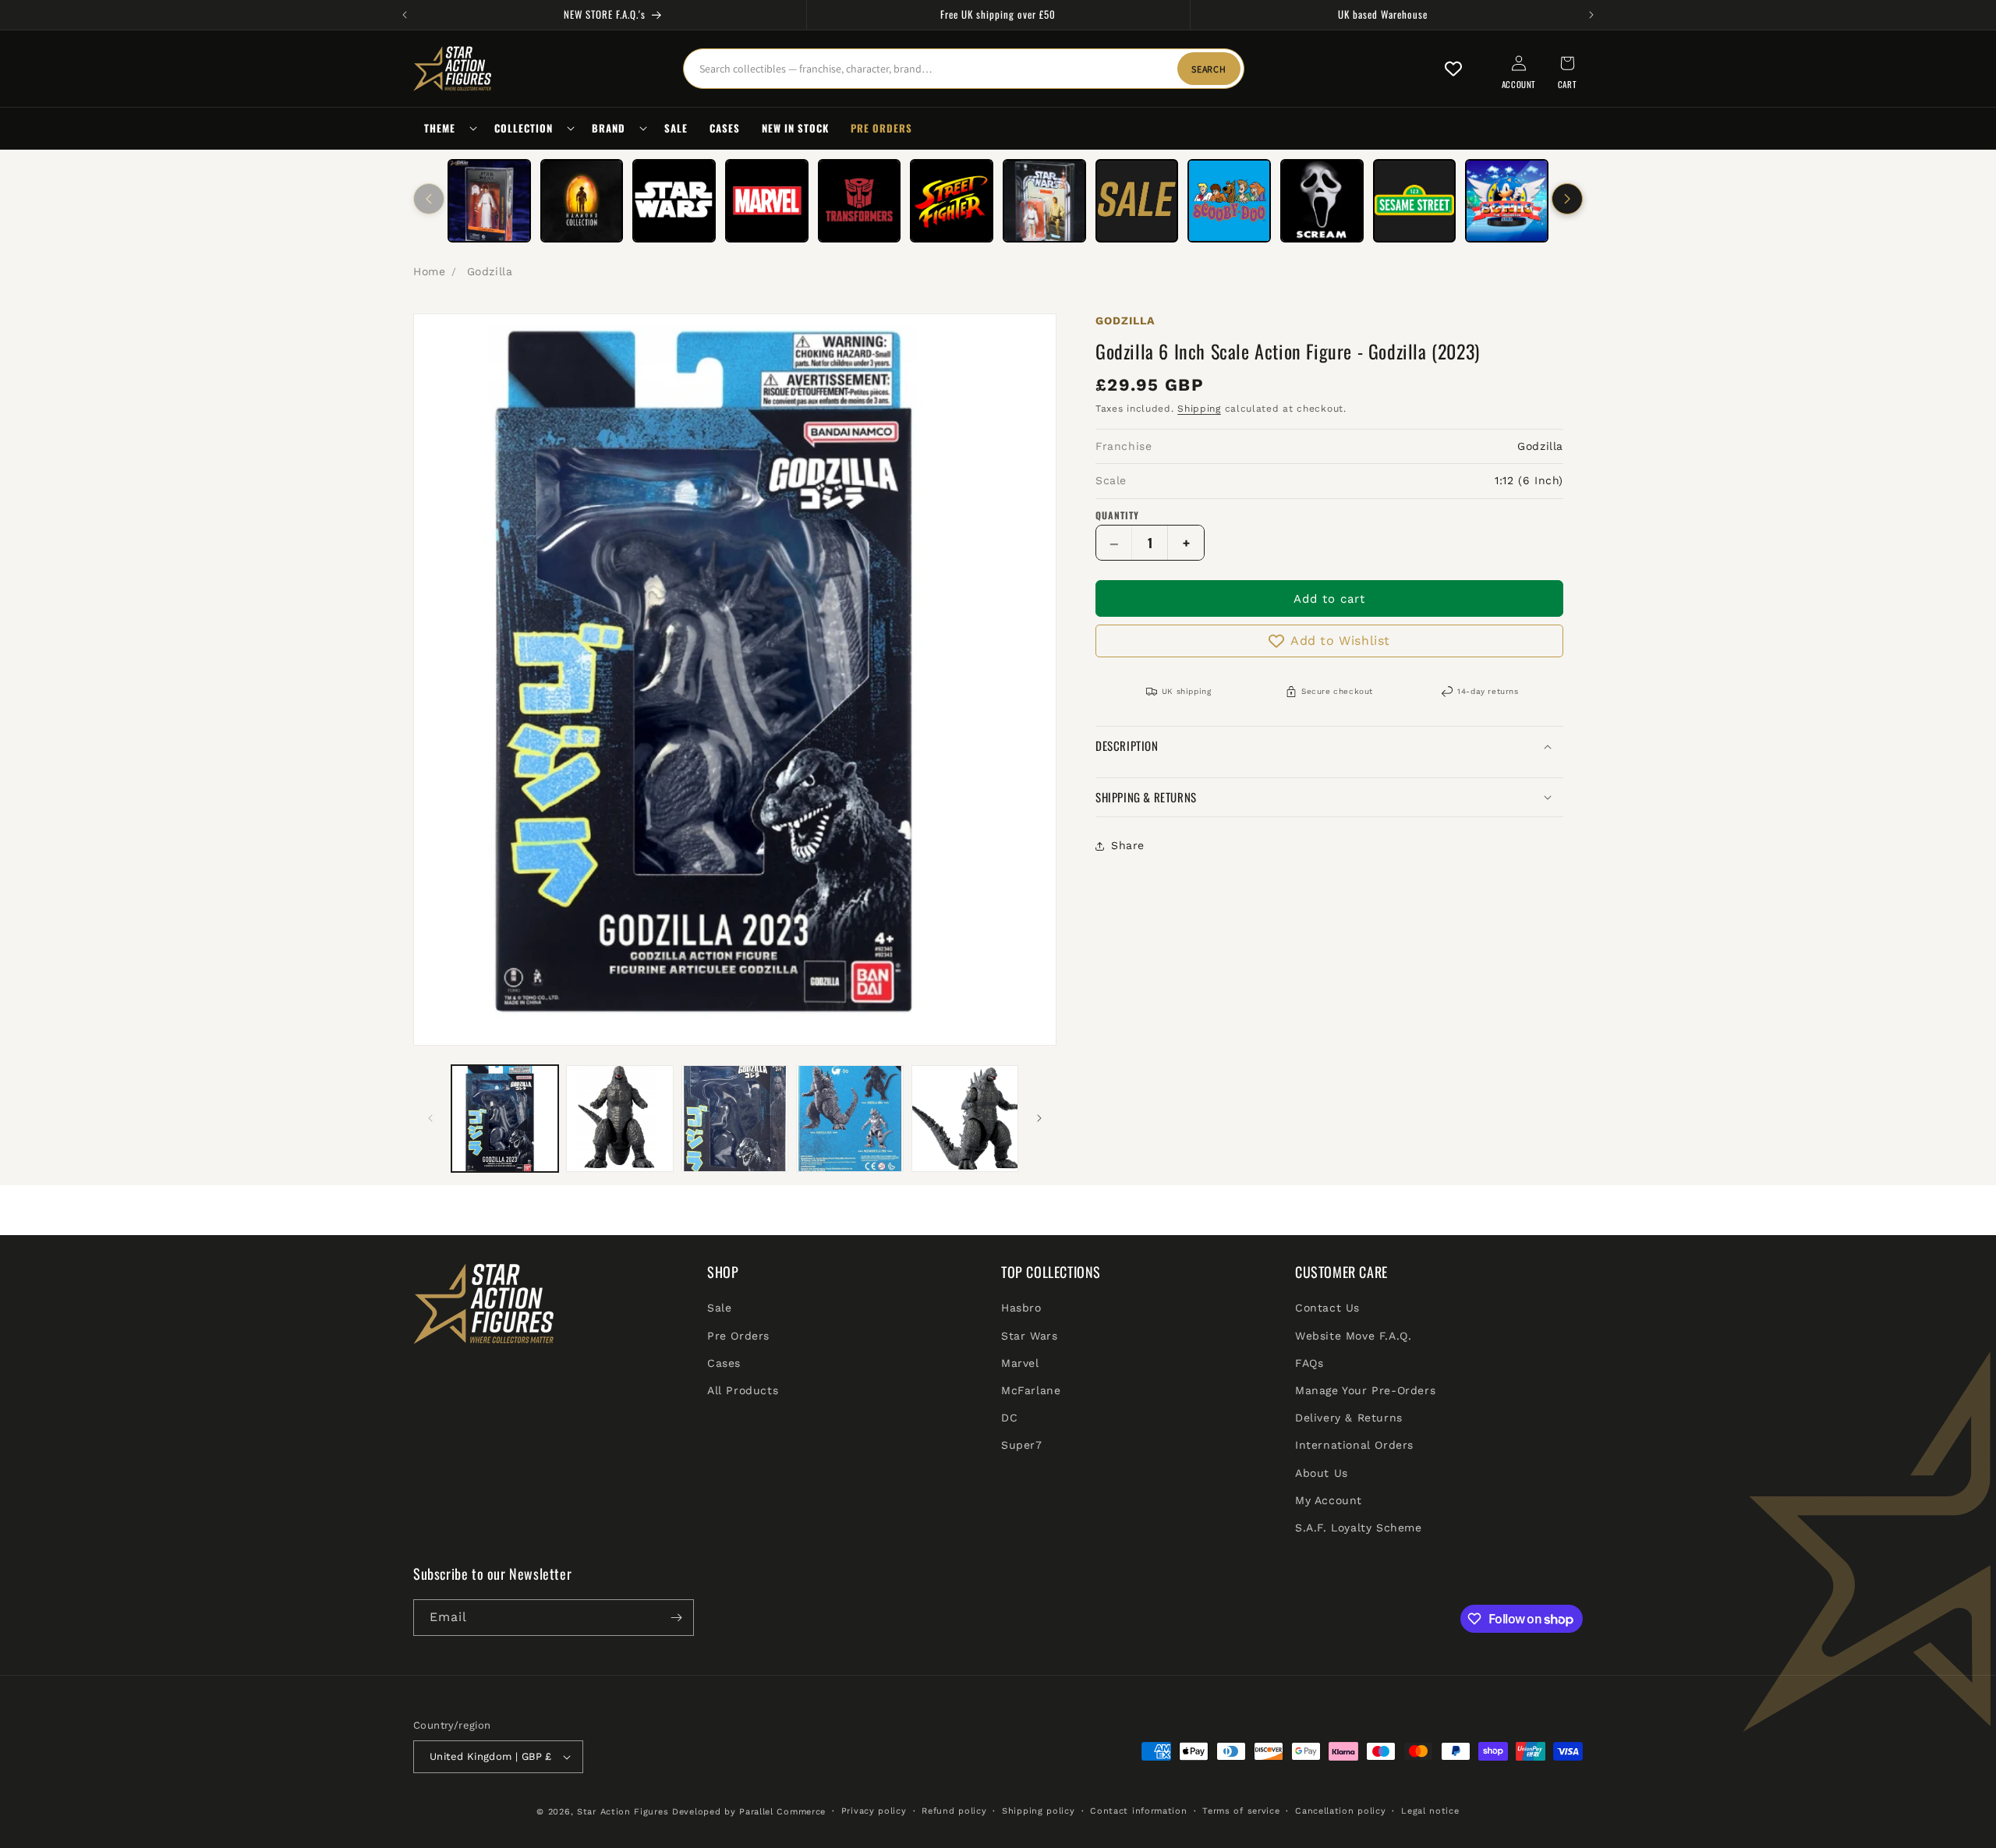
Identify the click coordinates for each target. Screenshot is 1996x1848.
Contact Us (1327, 1308)
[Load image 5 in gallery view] (965, 1119)
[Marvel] (767, 201)
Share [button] (1128, 846)
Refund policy (954, 1811)
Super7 (1022, 1446)
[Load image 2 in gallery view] (619, 1119)
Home (429, 271)
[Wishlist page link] (1453, 69)
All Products (743, 1390)
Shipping (1199, 409)
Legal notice (1430, 1811)
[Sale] (1137, 201)
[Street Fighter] (952, 201)
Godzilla (490, 271)
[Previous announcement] (405, 15)
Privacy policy (874, 1811)
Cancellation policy (1340, 1811)
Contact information (1138, 1811)
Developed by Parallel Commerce (749, 1812)
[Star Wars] (674, 201)
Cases (724, 1363)
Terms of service (1241, 1811)
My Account (1329, 1500)
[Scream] (1322, 201)
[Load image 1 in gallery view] (505, 1119)
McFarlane (1031, 1390)
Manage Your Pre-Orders (1365, 1390)
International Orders (1354, 1446)
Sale (719, 1308)
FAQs (1309, 1363)
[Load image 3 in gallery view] (735, 1119)
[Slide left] (429, 199)
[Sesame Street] (1415, 201)
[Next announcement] (1591, 15)
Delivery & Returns (1349, 1418)
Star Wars (1029, 1336)
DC (1009, 1418)
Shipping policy (1039, 1811)
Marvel (1020, 1363)
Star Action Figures (623, 1812)
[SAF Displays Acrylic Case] (489, 201)
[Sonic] (1507, 201)
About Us (1322, 1473)
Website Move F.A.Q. (1353, 1336)
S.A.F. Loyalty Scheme (1359, 1528)
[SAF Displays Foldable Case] (1044, 201)
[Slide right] (1567, 199)
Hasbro (1021, 1308)
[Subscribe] (676, 1618)
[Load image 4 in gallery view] (849, 1119)
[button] (448, 128)
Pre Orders (738, 1336)
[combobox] (964, 69)
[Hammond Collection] (582, 201)
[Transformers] (860, 201)
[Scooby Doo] (1229, 201)
